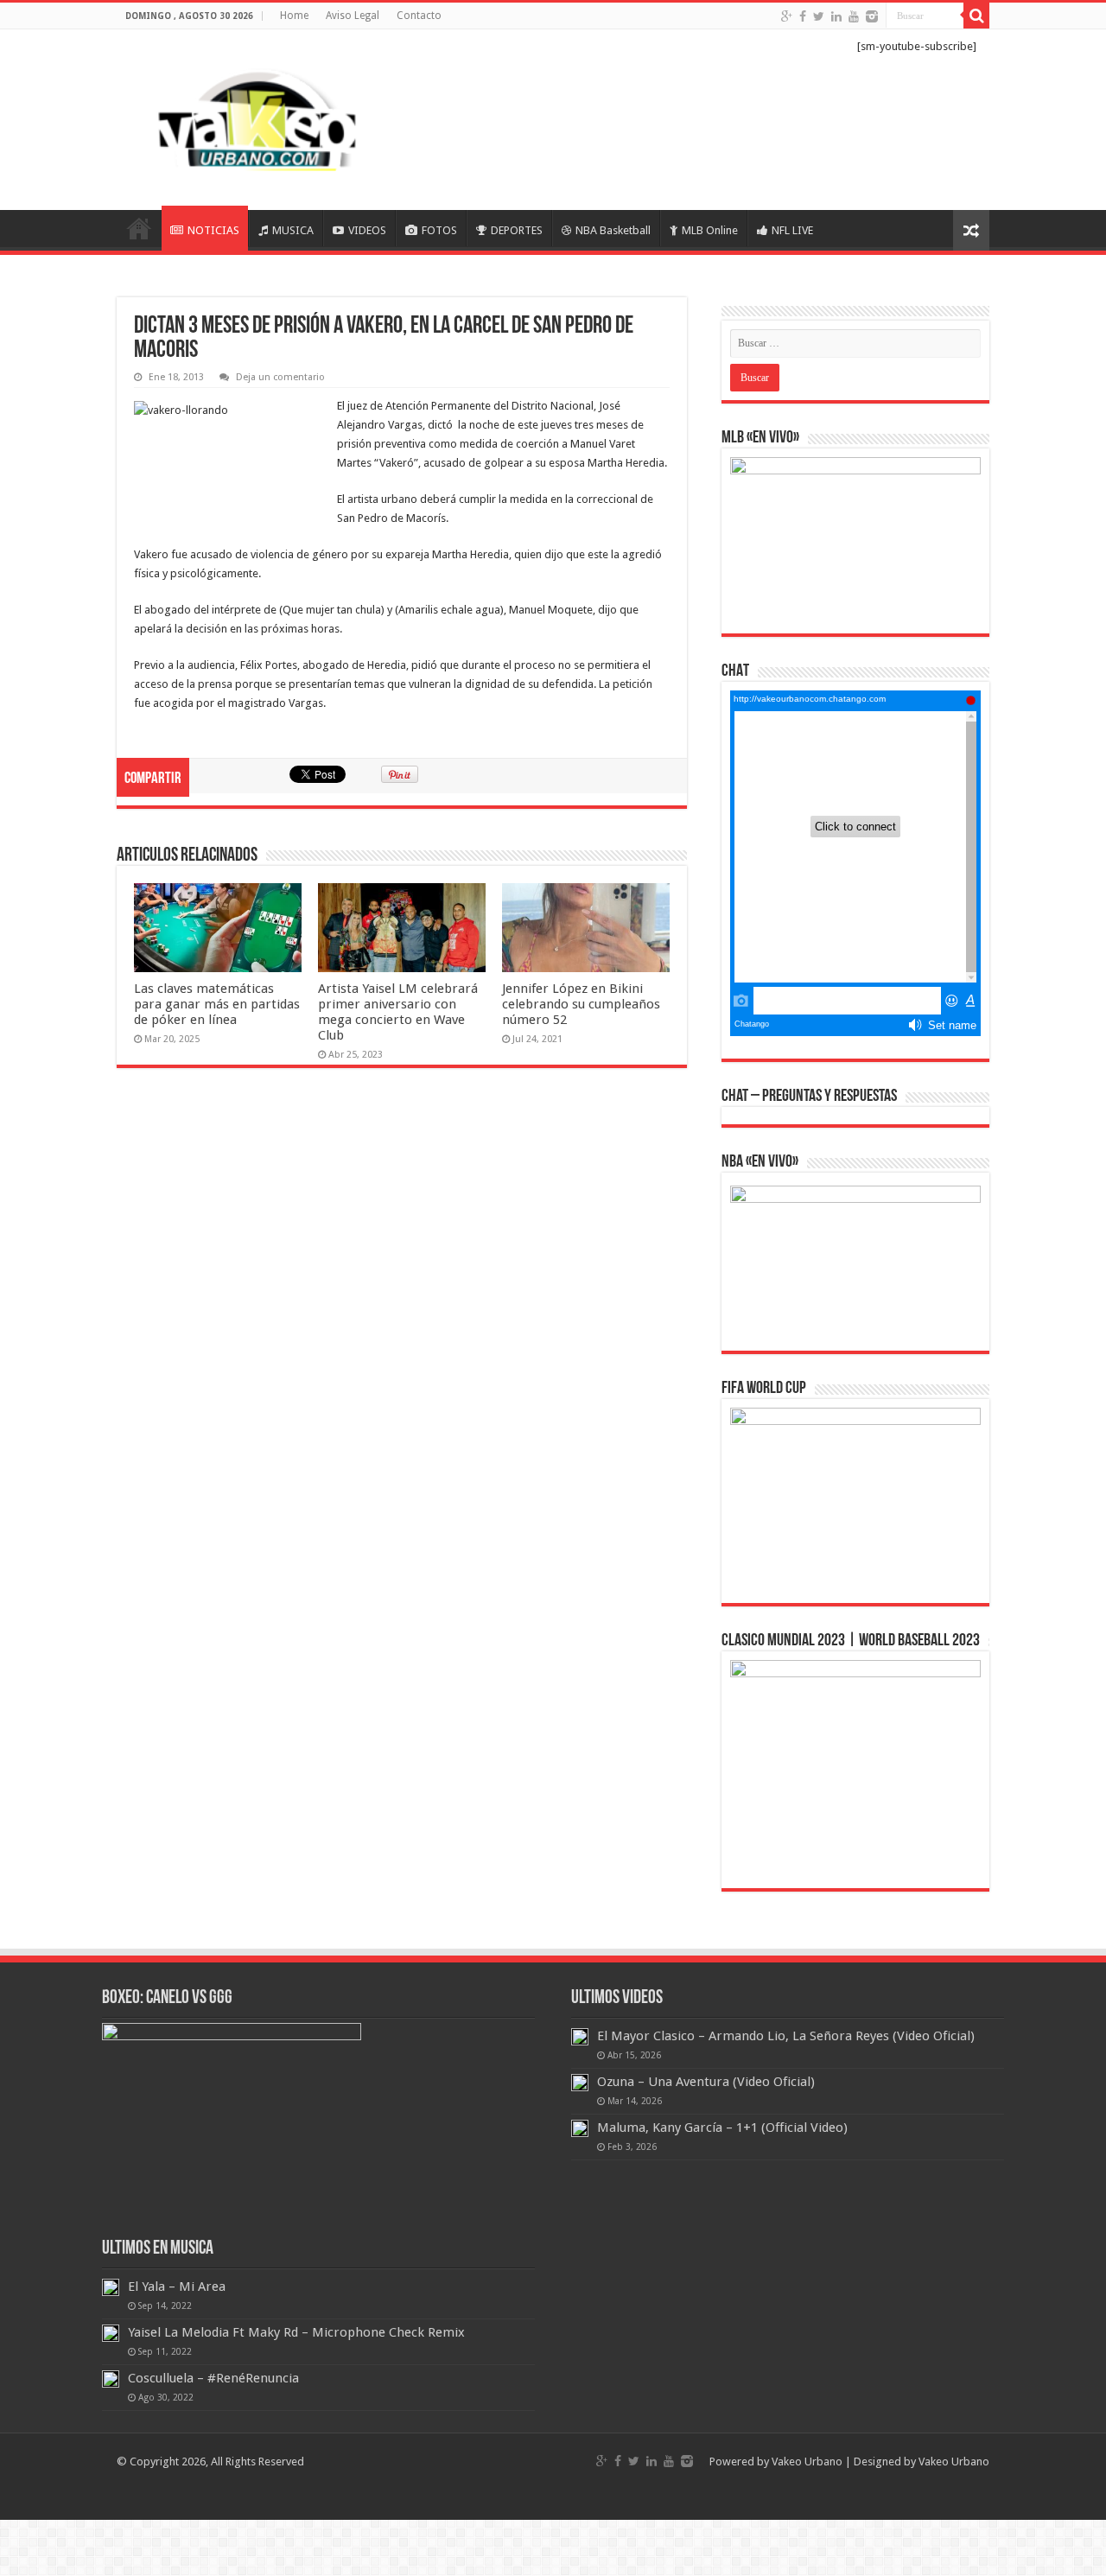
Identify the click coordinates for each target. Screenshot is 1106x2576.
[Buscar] (976, 16)
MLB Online (710, 230)
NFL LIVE (792, 230)
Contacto (419, 16)
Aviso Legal (353, 16)
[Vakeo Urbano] (259, 117)
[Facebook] (803, 16)
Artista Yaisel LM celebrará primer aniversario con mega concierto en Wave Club (398, 1012)
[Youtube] (854, 16)
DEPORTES (517, 230)
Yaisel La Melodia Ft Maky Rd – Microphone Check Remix (296, 2332)
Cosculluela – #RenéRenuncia (213, 2378)
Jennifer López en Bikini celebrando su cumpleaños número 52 (581, 1004)
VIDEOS (367, 230)
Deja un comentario (280, 377)
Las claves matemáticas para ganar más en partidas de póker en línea (217, 1004)
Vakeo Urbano (954, 2462)
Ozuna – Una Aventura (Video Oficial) (706, 2082)
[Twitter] (819, 16)
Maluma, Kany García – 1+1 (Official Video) (722, 2128)
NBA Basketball (613, 230)
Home (294, 16)
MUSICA (293, 230)
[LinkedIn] (836, 16)
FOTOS (439, 230)
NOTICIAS (213, 230)
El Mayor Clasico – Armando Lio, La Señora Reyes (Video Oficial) (786, 2036)
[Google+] (787, 16)
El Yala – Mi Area (177, 2287)
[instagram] (872, 16)
